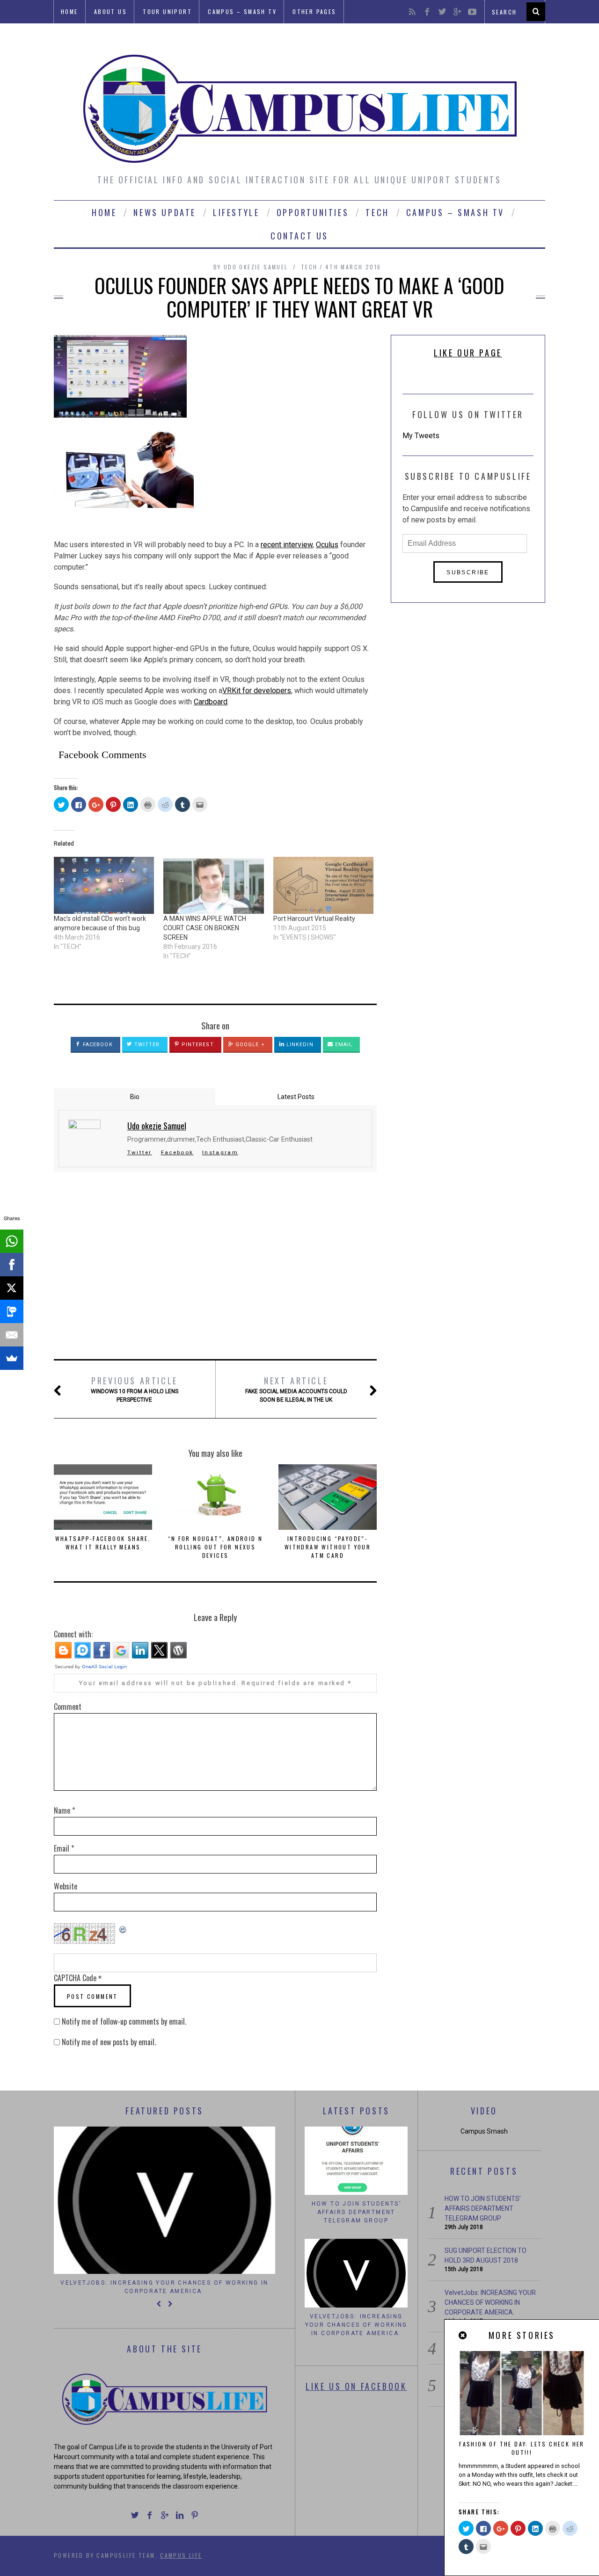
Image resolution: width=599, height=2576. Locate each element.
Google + (249, 1045)
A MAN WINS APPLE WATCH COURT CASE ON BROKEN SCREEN (205, 928)
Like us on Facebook (356, 2386)
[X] (12, 1288)
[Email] (12, 1335)
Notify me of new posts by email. (109, 2042)
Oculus (327, 545)
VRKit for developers (257, 691)
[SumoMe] (12, 1358)
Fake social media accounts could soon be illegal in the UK (296, 1389)
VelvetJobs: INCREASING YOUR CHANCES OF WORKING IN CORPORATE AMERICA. (164, 2287)
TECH (377, 212)
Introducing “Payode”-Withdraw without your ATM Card (328, 1547)
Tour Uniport (167, 11)
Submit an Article (93, 35)
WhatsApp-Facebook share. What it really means (103, 1543)
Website (66, 1886)
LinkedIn (299, 1045)
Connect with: (73, 1634)
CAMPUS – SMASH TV (242, 11)
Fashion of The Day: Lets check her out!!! (522, 2448)
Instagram (220, 1152)
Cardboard (211, 702)
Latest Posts (296, 1097)
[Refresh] (123, 1928)
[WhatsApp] (12, 1241)
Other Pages (314, 11)
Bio (135, 1097)
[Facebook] (12, 1265)
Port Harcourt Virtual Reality (314, 919)
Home (69, 11)
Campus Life (181, 2555)
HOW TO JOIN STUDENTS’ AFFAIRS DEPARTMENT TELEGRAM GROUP (356, 2212)
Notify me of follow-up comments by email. (124, 2021)
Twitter (146, 1045)
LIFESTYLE (236, 212)
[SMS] (12, 1311)
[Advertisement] (215, 1266)
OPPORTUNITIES (313, 212)
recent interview (287, 545)
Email (343, 1045)
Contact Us (299, 236)
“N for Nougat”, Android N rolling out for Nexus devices (215, 1547)
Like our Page (468, 353)
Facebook (97, 1045)
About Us (110, 11)
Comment (68, 1707)
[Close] (463, 2336)
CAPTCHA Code (75, 1978)
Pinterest (197, 1045)
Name (64, 1810)
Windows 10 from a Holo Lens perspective (135, 1389)
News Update (165, 212)
